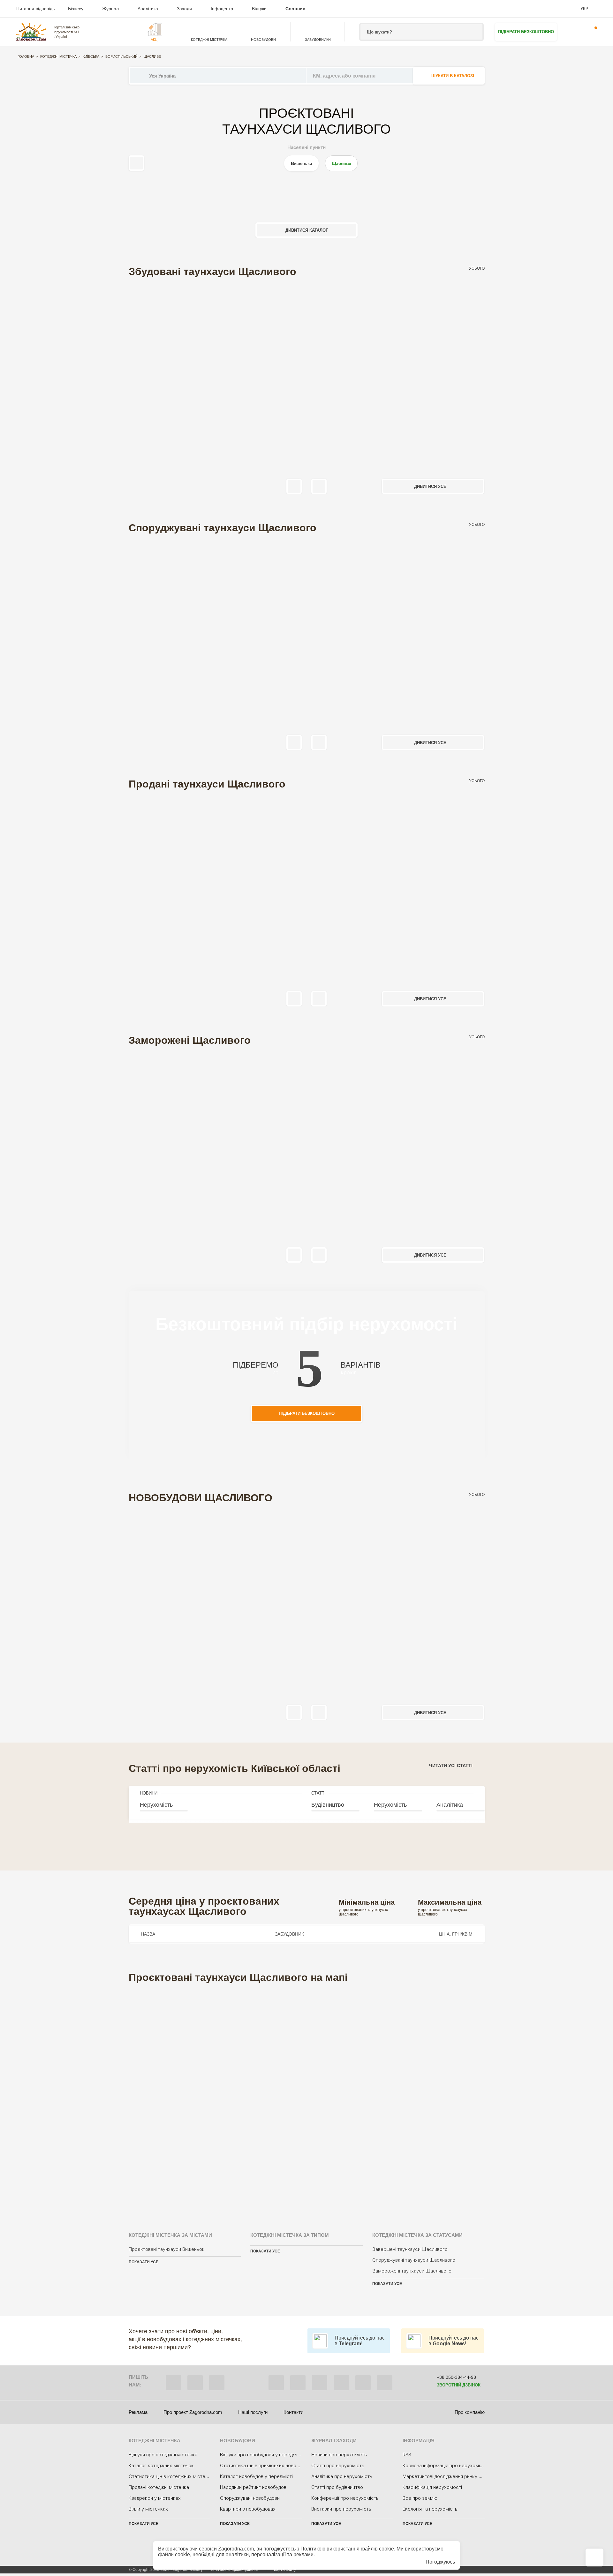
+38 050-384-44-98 (456, 2377)
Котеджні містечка (58, 56)
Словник (295, 9)
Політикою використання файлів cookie (347, 2549)
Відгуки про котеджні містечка (163, 2455)
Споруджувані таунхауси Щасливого (414, 2260)
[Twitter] (298, 2383)
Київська (91, 56)
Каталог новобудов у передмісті (256, 2476)
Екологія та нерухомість (430, 2509)
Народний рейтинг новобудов (253, 2487)
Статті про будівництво (337, 2487)
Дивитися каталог (307, 230)
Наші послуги (253, 2412)
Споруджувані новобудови (250, 2498)
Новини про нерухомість (339, 2455)
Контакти (293, 2412)
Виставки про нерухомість (341, 2509)
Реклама (138, 2412)
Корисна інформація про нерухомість (445, 2466)
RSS (407, 2455)
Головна (26, 56)
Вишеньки (301, 163)
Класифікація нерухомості (432, 2487)
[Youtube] (341, 2383)
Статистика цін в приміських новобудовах (267, 2466)
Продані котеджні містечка (159, 2487)
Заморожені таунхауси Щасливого (412, 2271)
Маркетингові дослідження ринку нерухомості (455, 2476)
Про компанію (470, 2412)
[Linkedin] (385, 2383)
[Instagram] (320, 2383)
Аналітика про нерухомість (342, 2476)
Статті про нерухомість (338, 2466)
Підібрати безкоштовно (526, 32)
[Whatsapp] (195, 2383)
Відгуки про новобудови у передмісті (262, 2455)
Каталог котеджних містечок (161, 2466)
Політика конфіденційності (234, 2570)
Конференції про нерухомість (345, 2498)
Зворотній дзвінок (459, 2385)
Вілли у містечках (148, 2509)
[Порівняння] (594, 2557)
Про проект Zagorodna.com (193, 2412)
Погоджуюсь (440, 2562)
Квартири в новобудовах (248, 2509)
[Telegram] (217, 2383)
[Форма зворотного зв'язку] (363, 2383)
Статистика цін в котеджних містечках (172, 2476)
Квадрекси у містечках (155, 2498)
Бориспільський (121, 56)
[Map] (307, 2099)
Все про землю (420, 2498)
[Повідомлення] (592, 32)
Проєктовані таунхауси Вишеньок (167, 2249)
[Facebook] (276, 2383)
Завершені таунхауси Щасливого (410, 2249)
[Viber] (173, 2383)
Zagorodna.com (236, 2549)
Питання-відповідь (35, 9)
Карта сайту (285, 2570)
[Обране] (572, 32)
